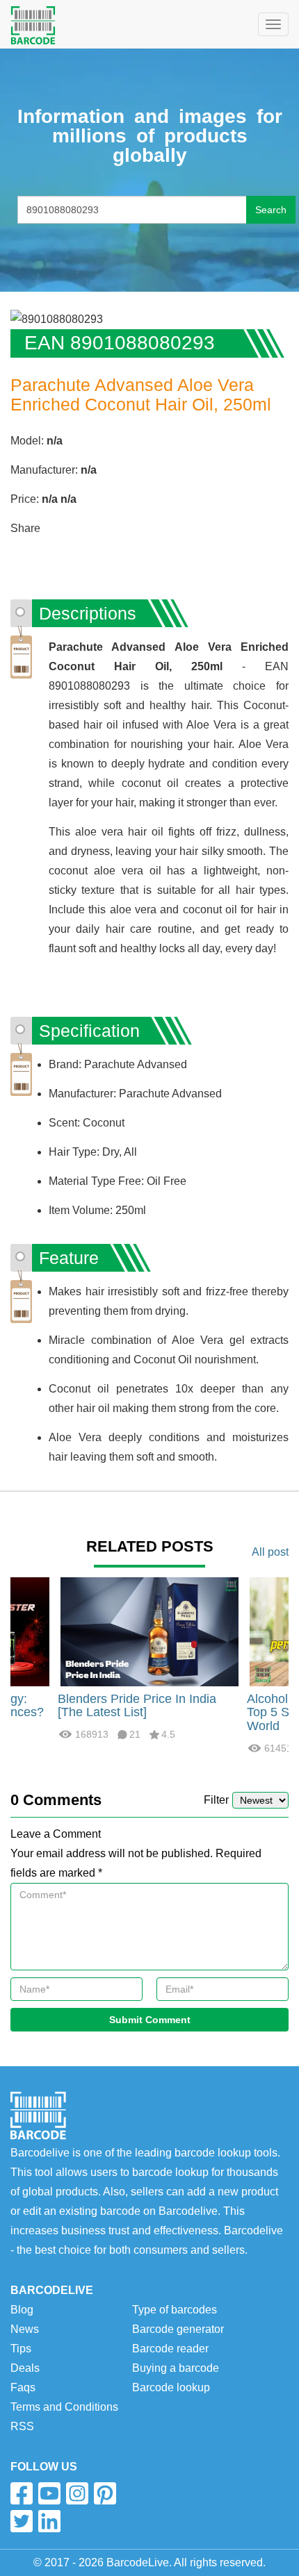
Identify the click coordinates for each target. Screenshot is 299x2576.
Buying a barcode (176, 2368)
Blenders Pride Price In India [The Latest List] (137, 1706)
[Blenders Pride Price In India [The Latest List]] (149, 1630)
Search (271, 210)
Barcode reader (170, 2349)
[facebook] (22, 2493)
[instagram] (77, 2493)
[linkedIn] (49, 2521)
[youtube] (49, 2493)
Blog (22, 2310)
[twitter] (22, 2521)
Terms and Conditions (64, 2407)
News (25, 2329)
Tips (21, 2349)
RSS (22, 2426)
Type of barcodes (175, 2310)
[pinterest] (105, 2493)
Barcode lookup (171, 2387)
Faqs (23, 2387)
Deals (25, 2368)
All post (270, 1552)
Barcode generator (178, 2329)
